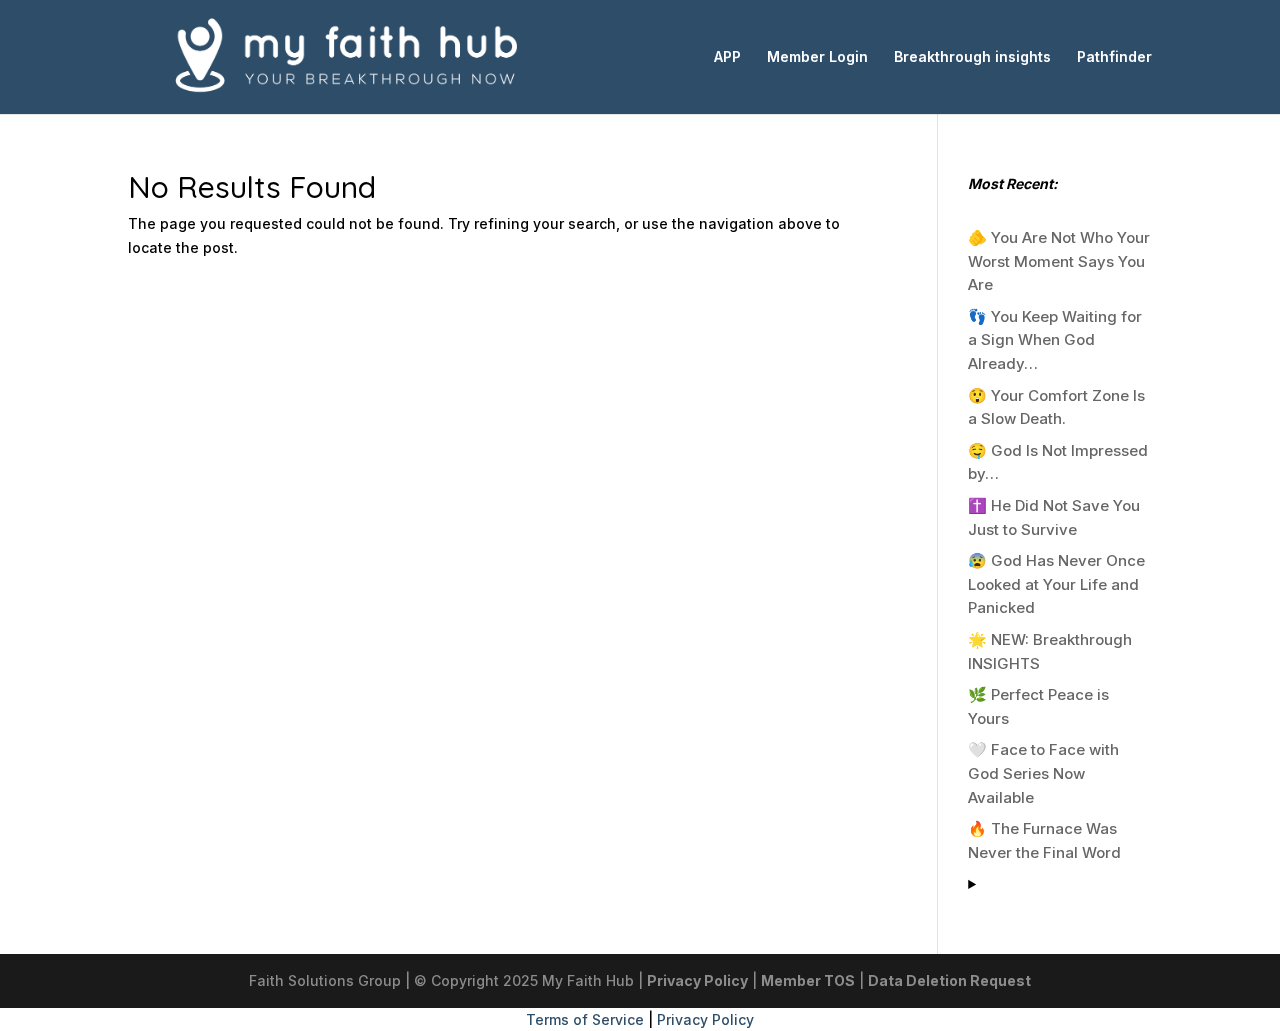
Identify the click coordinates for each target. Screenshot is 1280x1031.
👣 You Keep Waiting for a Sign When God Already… (1055, 340)
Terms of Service (585, 1019)
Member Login (817, 57)
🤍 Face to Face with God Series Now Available (1043, 773)
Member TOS (808, 980)
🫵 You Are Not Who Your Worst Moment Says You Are (1059, 261)
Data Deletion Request (949, 980)
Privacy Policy (697, 980)
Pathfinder (1114, 57)
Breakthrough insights (972, 57)
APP (727, 57)
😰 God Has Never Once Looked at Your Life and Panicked (1056, 584)
